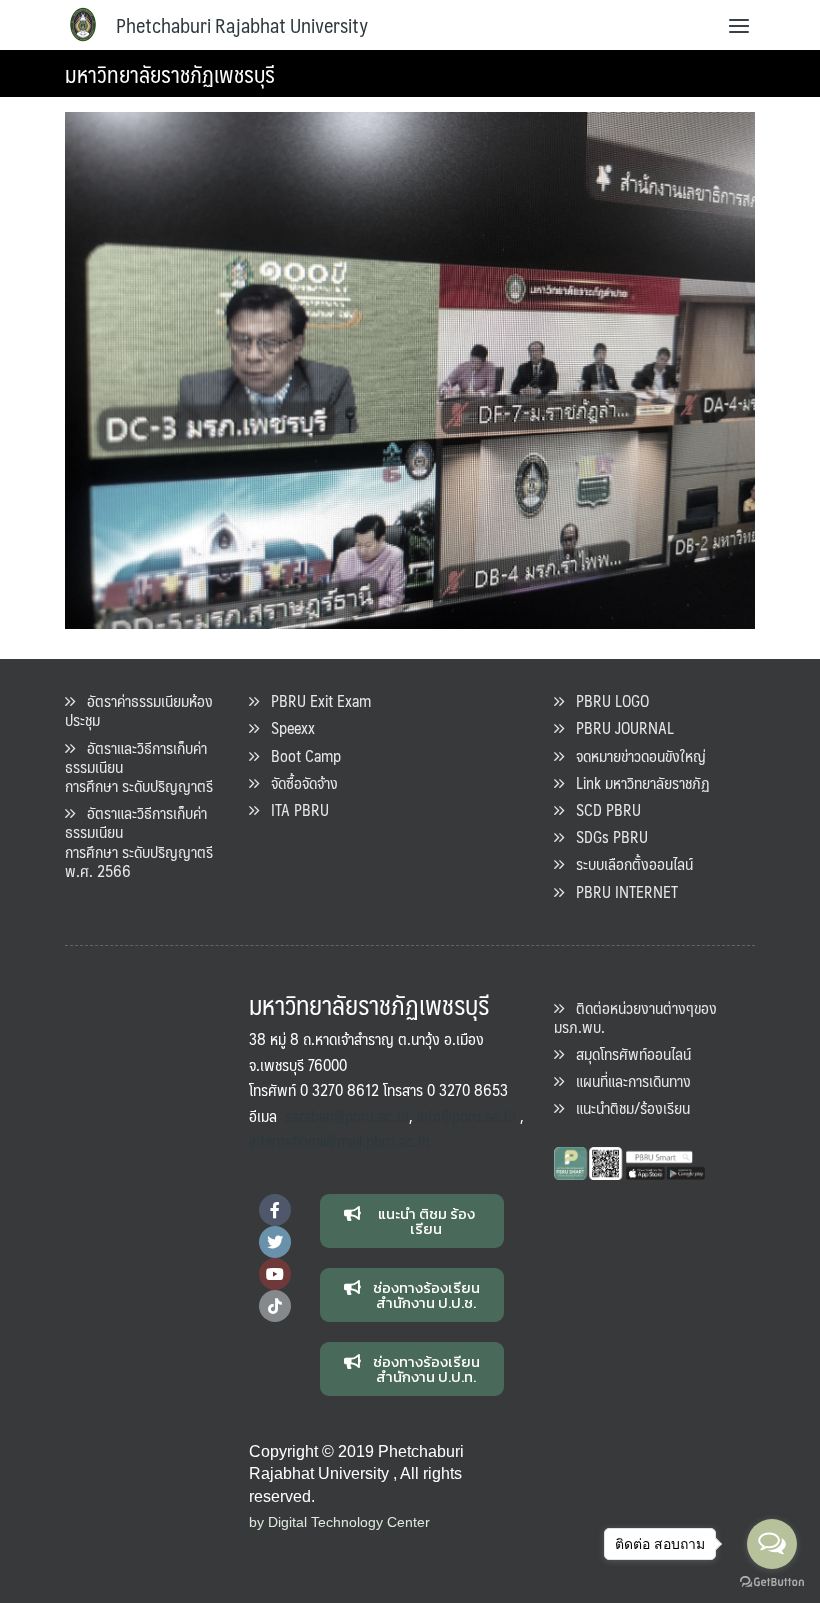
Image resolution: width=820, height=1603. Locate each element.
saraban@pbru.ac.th (347, 1115)
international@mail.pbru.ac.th (339, 1140)
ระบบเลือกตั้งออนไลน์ (628, 863)
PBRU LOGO (606, 700)
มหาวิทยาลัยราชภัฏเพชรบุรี (170, 73)
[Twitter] (275, 1242)
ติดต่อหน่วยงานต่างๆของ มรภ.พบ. (635, 1017)
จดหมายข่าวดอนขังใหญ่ (635, 755)
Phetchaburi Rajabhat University (242, 25)
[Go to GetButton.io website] (772, 1582)
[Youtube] (275, 1274)
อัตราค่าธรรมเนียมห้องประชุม (139, 710)
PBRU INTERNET (621, 891)
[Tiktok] (275, 1306)
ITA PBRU (294, 809)
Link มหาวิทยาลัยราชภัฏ (637, 782)
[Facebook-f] (275, 1210)
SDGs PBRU (606, 836)
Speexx (287, 727)
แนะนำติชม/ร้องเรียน (627, 1107)
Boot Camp (300, 755)
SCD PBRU (602, 809)
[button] (412, 1221)
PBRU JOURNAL (619, 727)
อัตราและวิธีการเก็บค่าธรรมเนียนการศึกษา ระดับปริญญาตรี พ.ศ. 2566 (139, 841)
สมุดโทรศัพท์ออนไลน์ (627, 1053)
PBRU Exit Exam (315, 700)
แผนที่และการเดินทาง (627, 1080)
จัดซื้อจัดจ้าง (298, 782)
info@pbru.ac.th (466, 1115)
